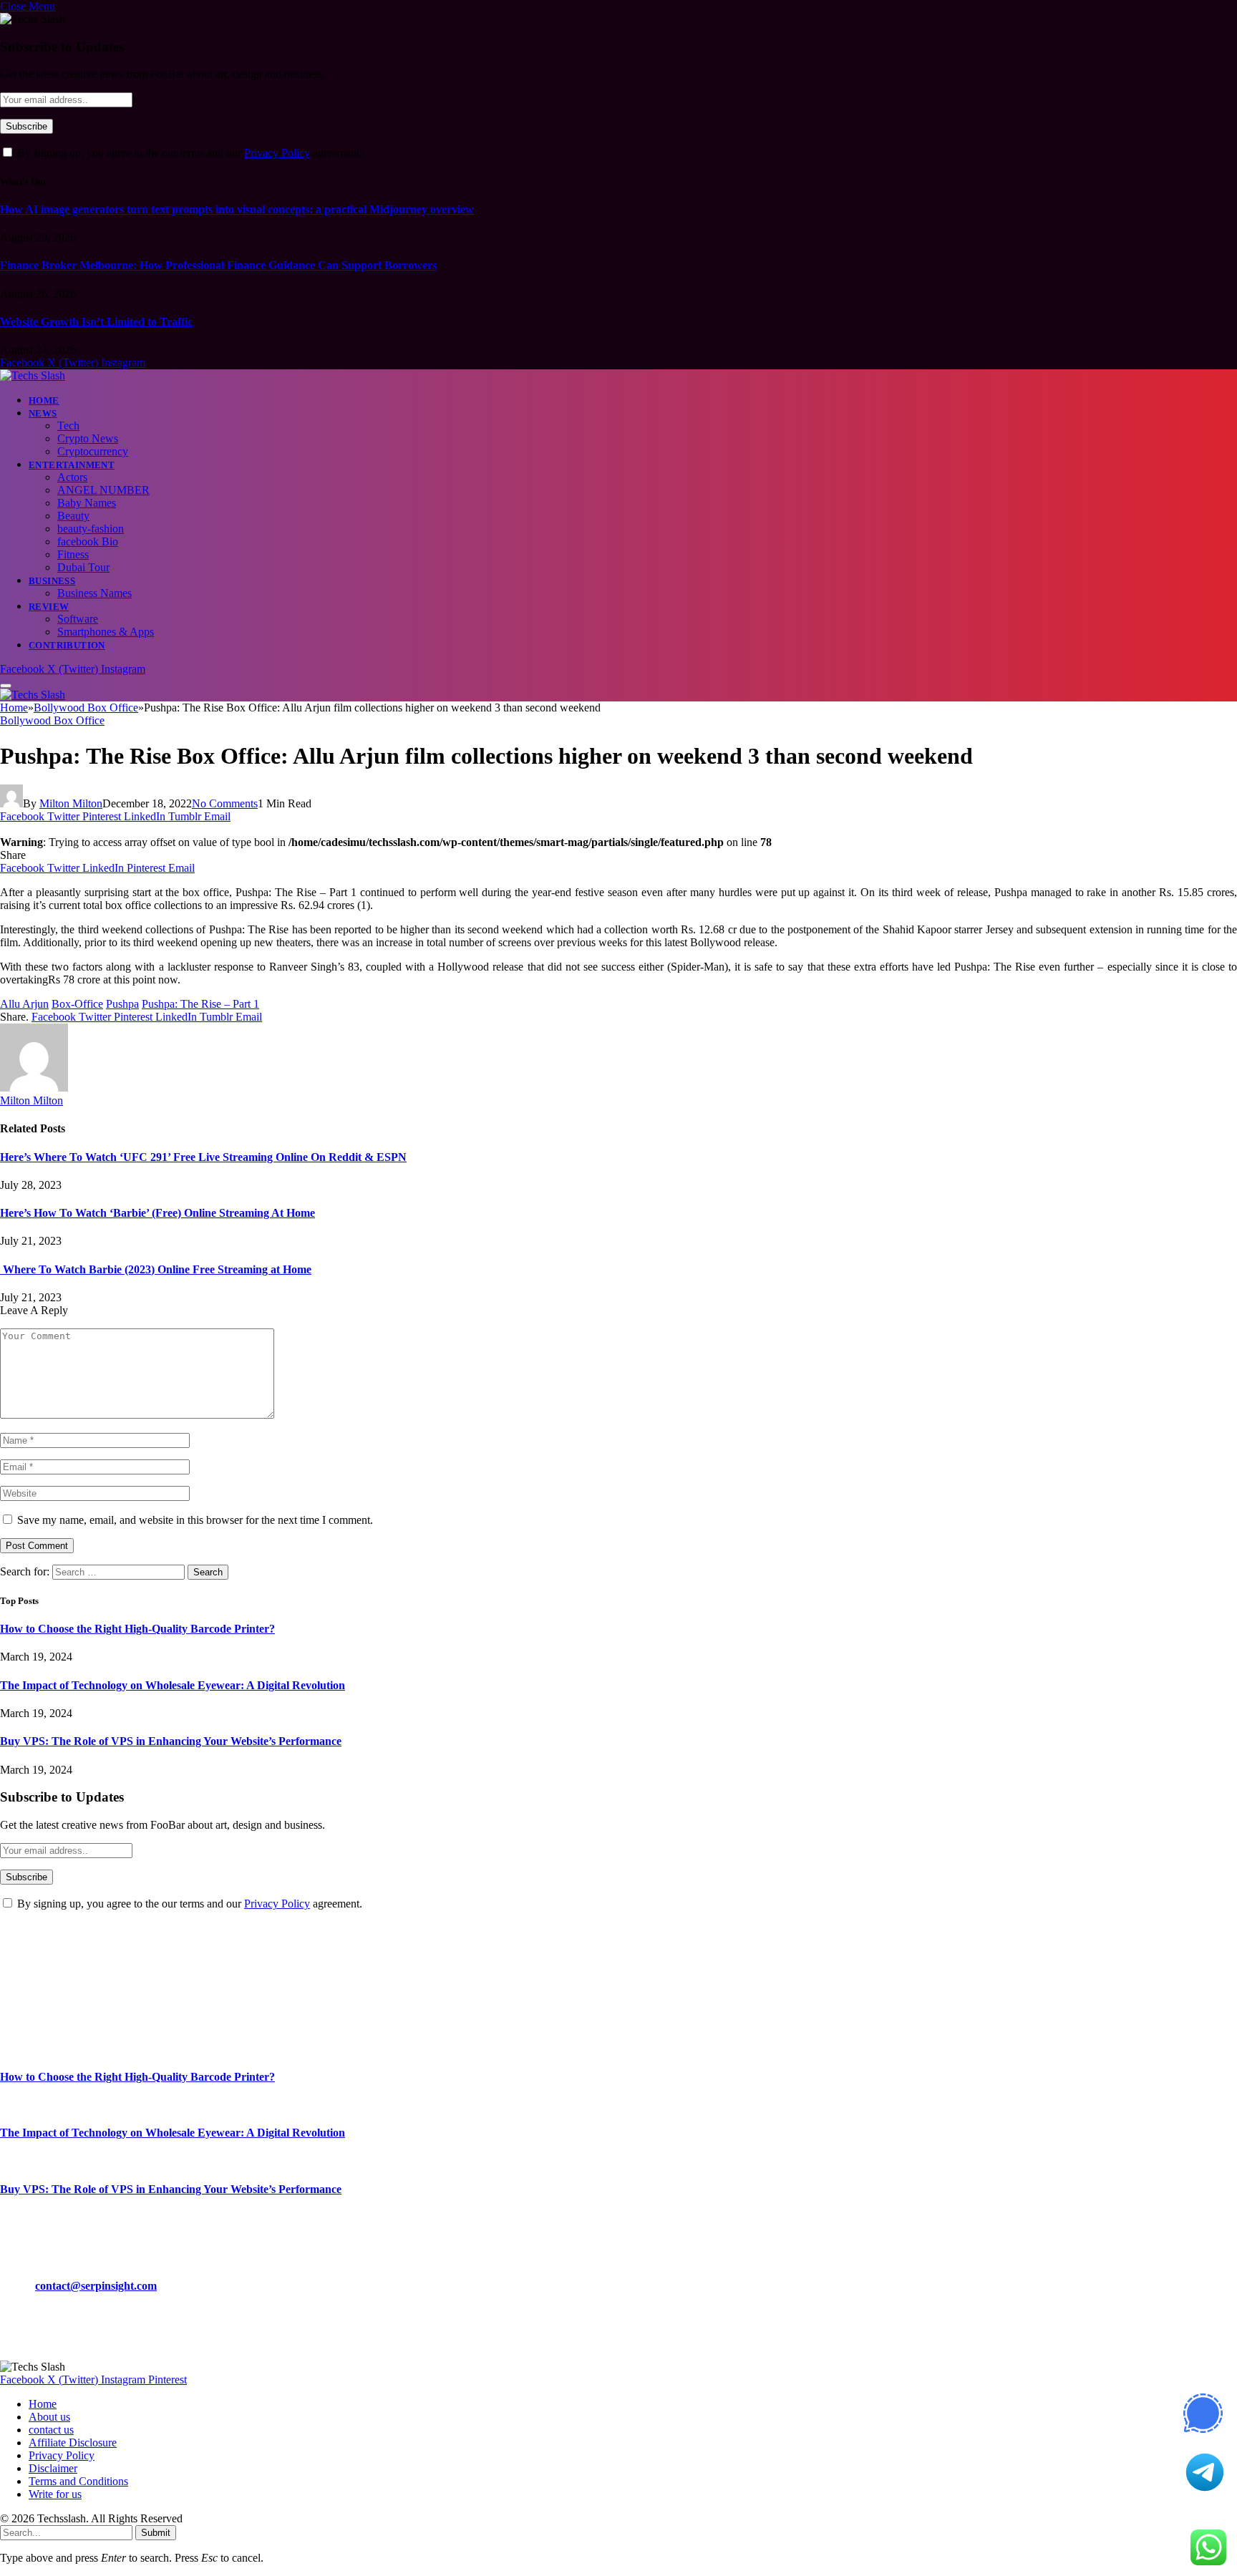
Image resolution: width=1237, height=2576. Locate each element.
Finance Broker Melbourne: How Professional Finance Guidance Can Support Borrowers (218, 265)
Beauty (73, 516)
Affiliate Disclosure (73, 2443)
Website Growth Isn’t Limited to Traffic (96, 322)
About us (49, 2417)
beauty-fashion (91, 529)
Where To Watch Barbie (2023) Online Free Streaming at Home (156, 1269)
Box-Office (77, 1004)
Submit (156, 2533)
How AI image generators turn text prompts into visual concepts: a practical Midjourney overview (237, 209)
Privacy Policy (277, 153)
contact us (51, 2430)
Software (78, 619)
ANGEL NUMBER (103, 490)
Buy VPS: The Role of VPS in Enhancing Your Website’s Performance (171, 1741)
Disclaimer (53, 2468)
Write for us (55, 2494)
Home (44, 400)
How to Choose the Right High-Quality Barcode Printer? (137, 1629)
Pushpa (122, 1004)
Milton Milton (71, 803)
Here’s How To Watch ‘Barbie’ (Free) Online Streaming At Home (157, 1213)
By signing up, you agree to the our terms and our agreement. (188, 153)
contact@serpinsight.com (96, 2286)
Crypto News (88, 438)
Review (49, 607)
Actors (72, 477)
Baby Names (87, 503)
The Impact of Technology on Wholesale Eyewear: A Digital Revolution (173, 1685)
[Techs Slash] (33, 375)
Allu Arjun (24, 1004)
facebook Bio (88, 541)
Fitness (73, 554)
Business (52, 581)
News (43, 413)
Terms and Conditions (78, 2481)
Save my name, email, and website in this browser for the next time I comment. (195, 1520)
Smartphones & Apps (106, 632)
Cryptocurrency (93, 451)
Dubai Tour (83, 567)
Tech (68, 426)
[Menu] (6, 686)
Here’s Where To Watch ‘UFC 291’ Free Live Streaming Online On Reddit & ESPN (203, 1157)
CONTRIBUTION (67, 645)
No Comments (225, 803)
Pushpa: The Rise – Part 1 (200, 1004)
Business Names (94, 593)
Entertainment (72, 465)
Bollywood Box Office (52, 720)
